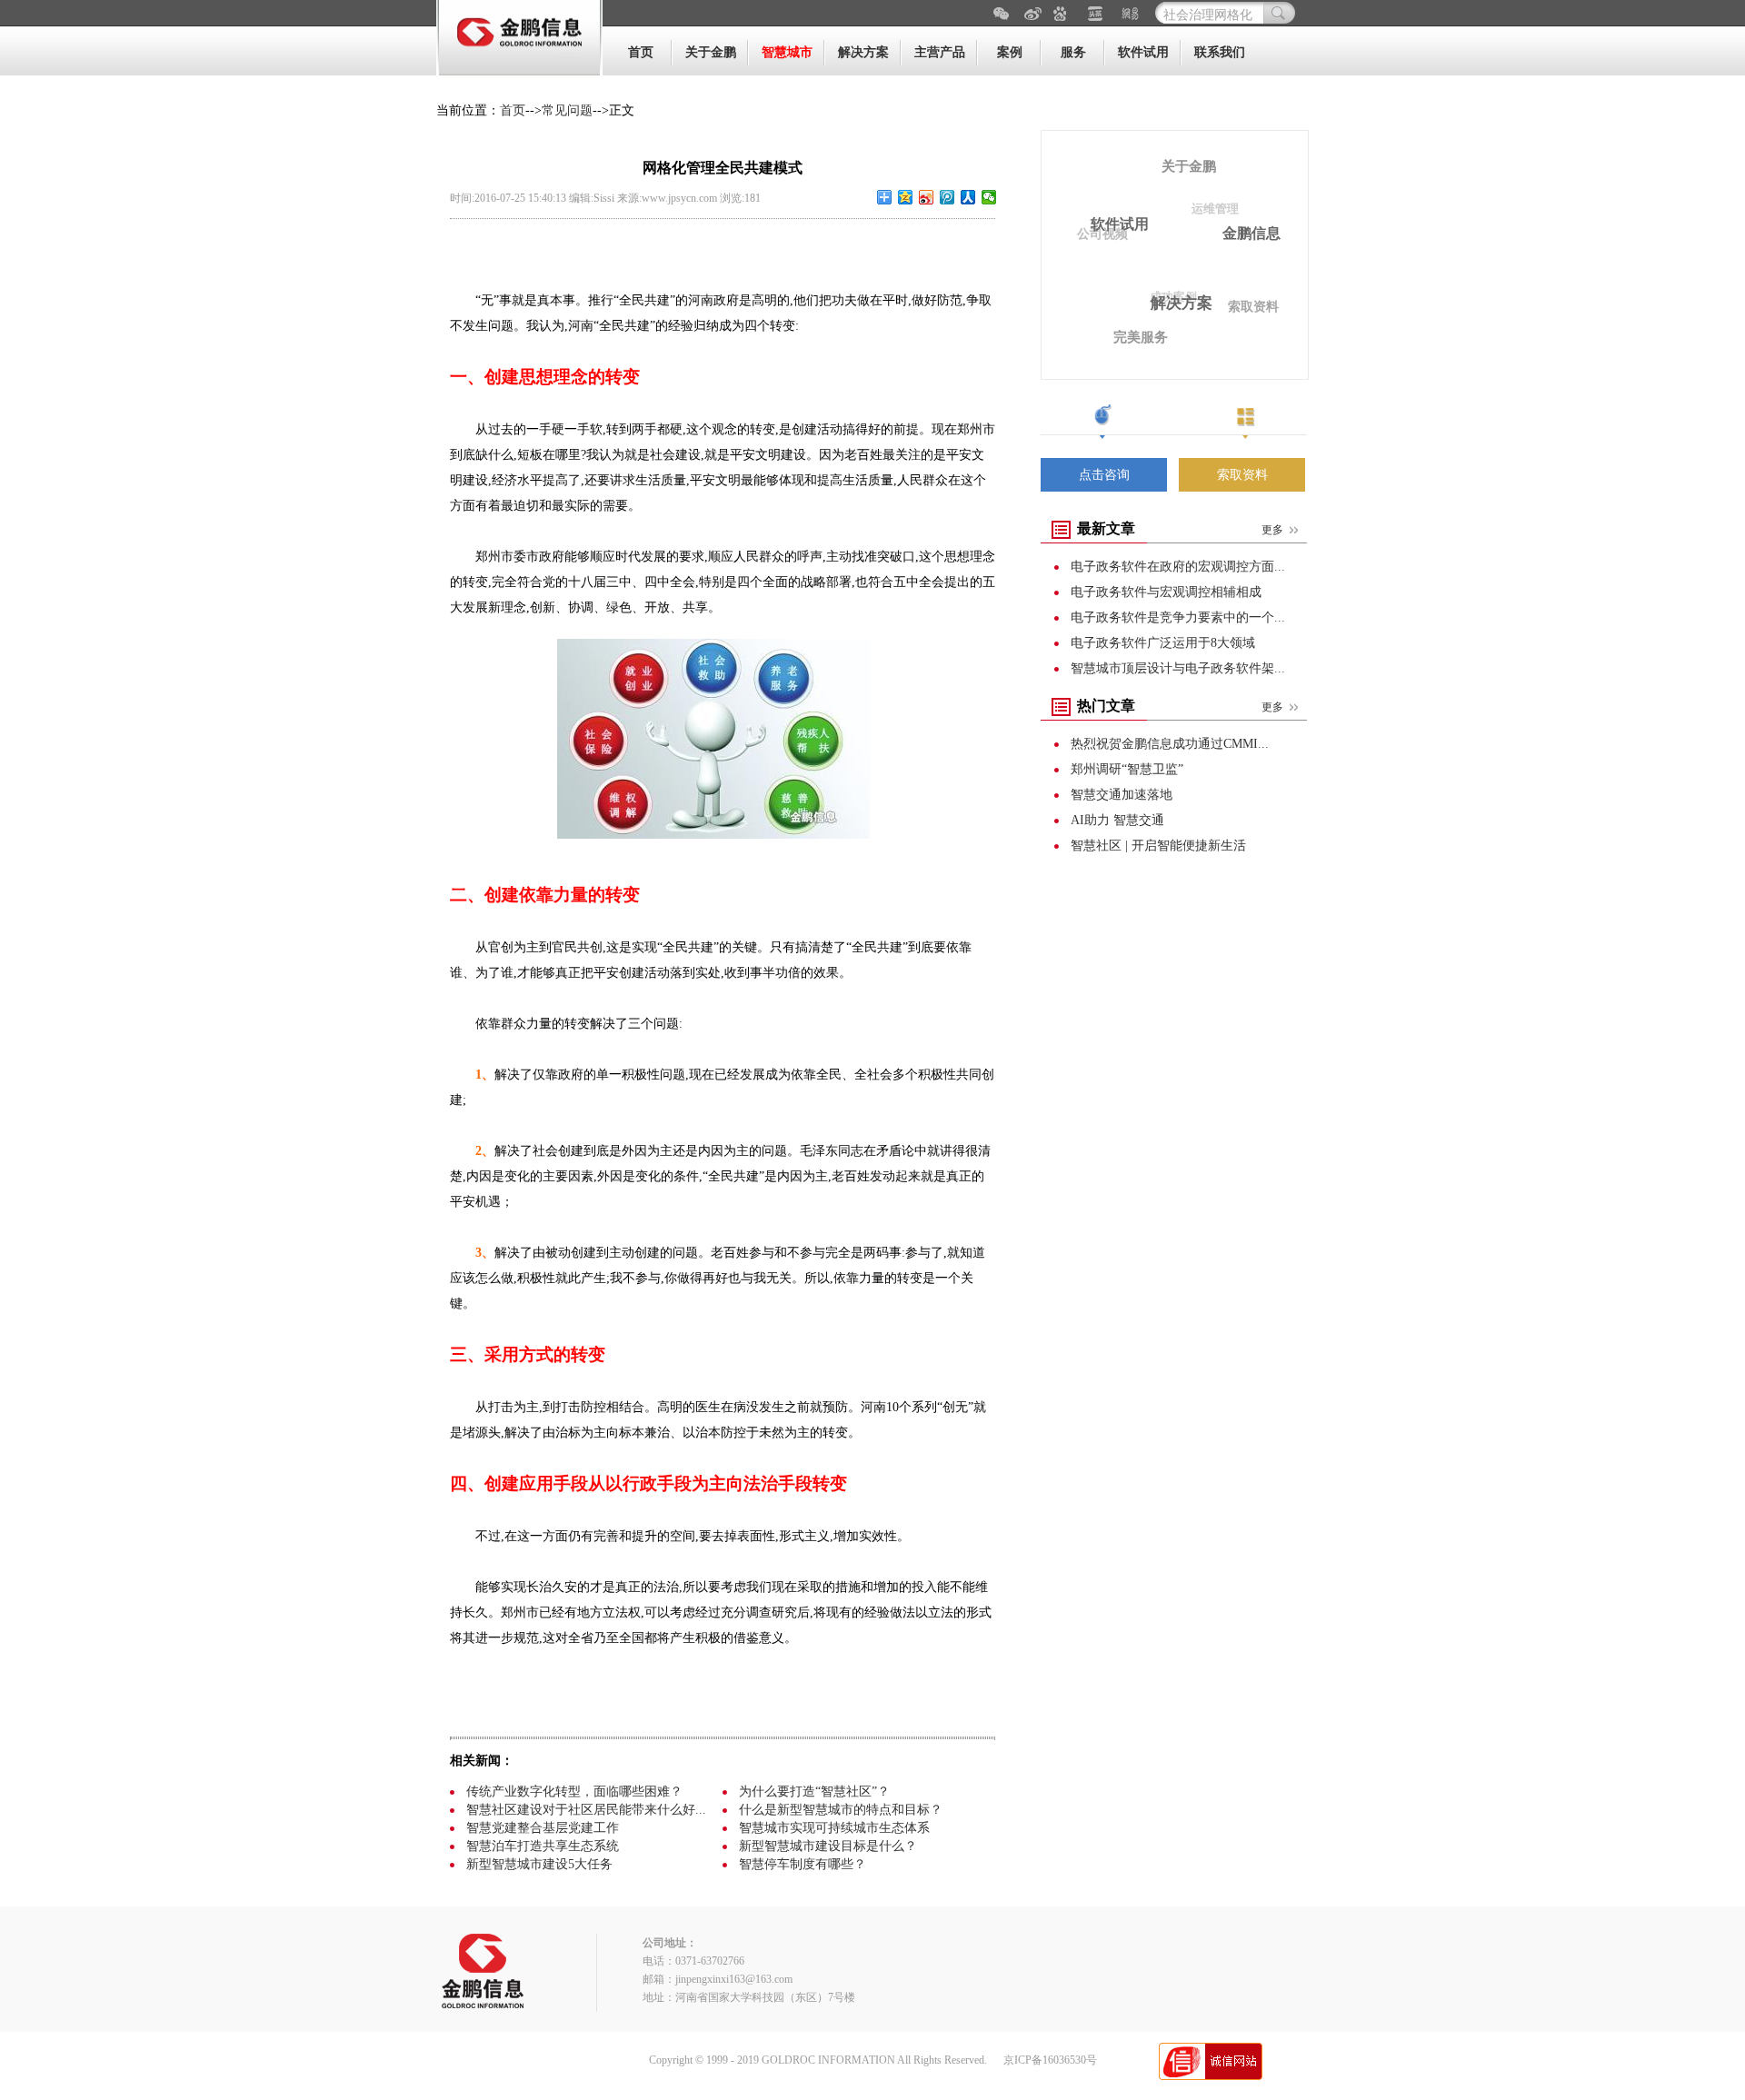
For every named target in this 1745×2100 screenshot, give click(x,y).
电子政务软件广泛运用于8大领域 (1163, 643)
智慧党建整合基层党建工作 (543, 1828)
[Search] (1279, 13)
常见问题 (567, 110)
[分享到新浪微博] (927, 197)
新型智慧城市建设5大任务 (539, 1864)
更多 (1272, 530)
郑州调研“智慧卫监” (1127, 769)
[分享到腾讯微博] (947, 197)
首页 (641, 52)
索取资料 (1253, 307)
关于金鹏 (711, 52)
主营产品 (940, 52)
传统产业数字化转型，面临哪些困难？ (574, 1791)
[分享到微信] (989, 197)
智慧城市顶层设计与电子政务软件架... (1178, 668)
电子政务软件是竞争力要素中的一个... (1178, 617)
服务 (1073, 52)
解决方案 (863, 52)
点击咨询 (1104, 475)
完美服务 (1141, 337)
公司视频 (1102, 234)
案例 (1010, 52)
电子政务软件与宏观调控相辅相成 (1166, 592)
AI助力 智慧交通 (1117, 820)
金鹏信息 (1251, 233)
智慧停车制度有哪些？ (803, 1864)
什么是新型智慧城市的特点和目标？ (841, 1810)
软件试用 (1143, 52)
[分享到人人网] (968, 197)
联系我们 (1220, 52)
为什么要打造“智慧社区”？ (814, 1791)
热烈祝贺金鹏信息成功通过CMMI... (1170, 744)
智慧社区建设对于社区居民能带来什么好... (586, 1810)
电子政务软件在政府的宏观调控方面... (1178, 567)
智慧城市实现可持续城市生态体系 (834, 1828)
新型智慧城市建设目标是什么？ (828, 1846)
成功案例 (1173, 297)
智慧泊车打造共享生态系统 (543, 1846)
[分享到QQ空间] (906, 197)
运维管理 (1215, 209)
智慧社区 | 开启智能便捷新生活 (1158, 846)
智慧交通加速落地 (1122, 795)
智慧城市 (787, 52)
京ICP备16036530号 (1050, 2060)
